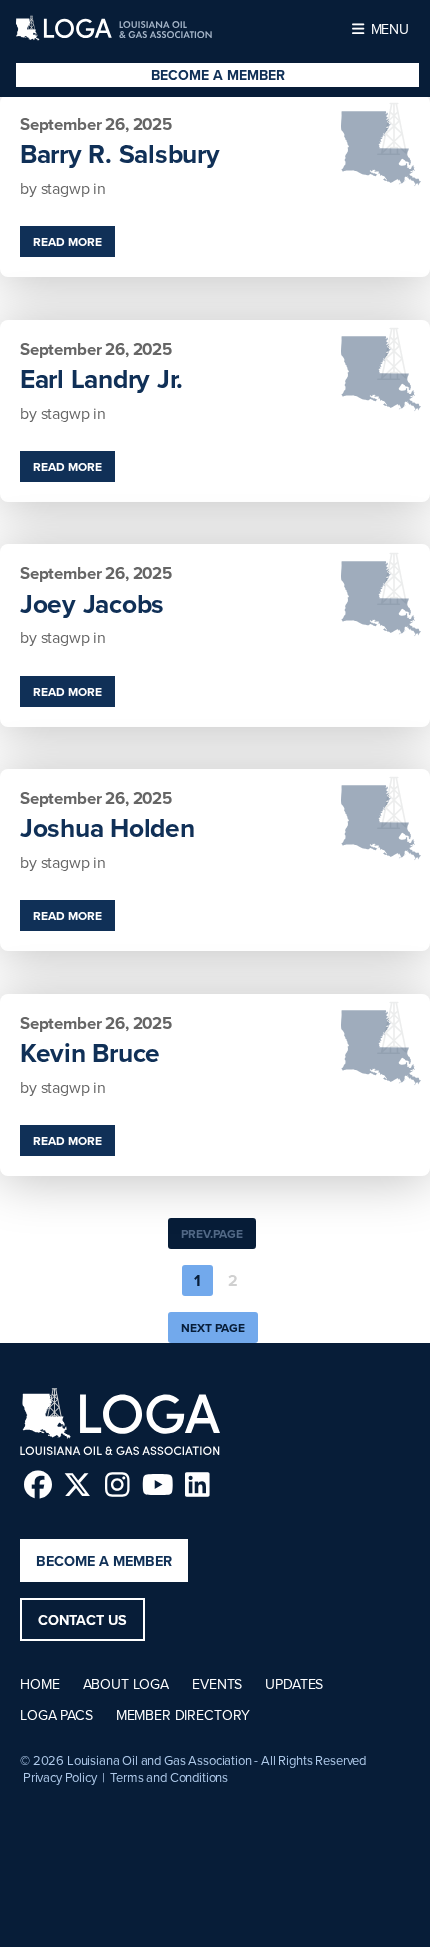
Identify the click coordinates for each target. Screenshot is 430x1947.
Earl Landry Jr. (101, 379)
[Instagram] (117, 1484)
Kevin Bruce (90, 1053)
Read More (67, 241)
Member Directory (183, 1715)
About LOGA (126, 1684)
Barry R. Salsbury (120, 154)
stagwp (67, 188)
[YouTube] (157, 1484)
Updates (294, 1684)
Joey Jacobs (92, 604)
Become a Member (218, 75)
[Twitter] (77, 1484)
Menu (388, 29)
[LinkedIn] (197, 1484)
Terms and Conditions (169, 1777)
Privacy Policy (60, 1777)
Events (217, 1684)
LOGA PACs (56, 1715)
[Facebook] (37, 1484)
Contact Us (82, 1619)
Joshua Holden (107, 828)
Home (39, 1684)
